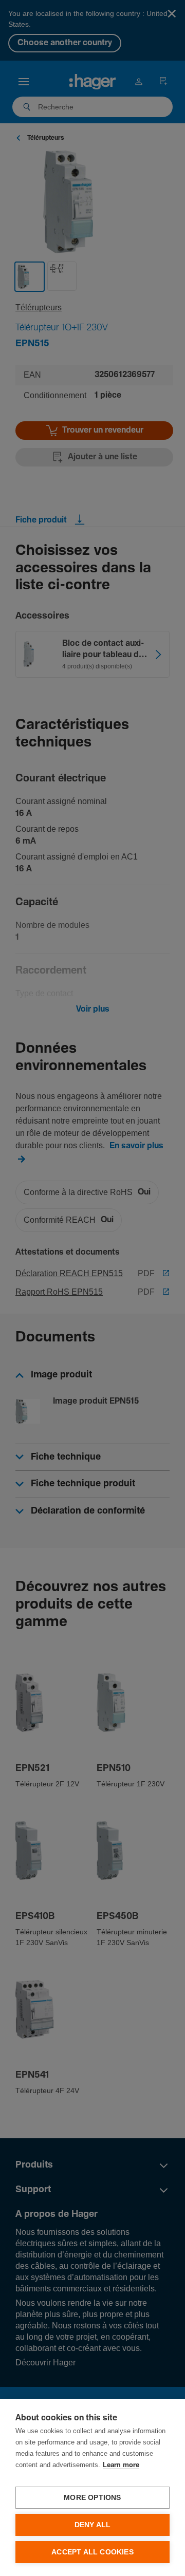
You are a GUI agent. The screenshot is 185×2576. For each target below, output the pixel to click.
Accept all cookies (92, 2552)
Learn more (121, 2465)
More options (92, 2498)
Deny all (93, 2525)
